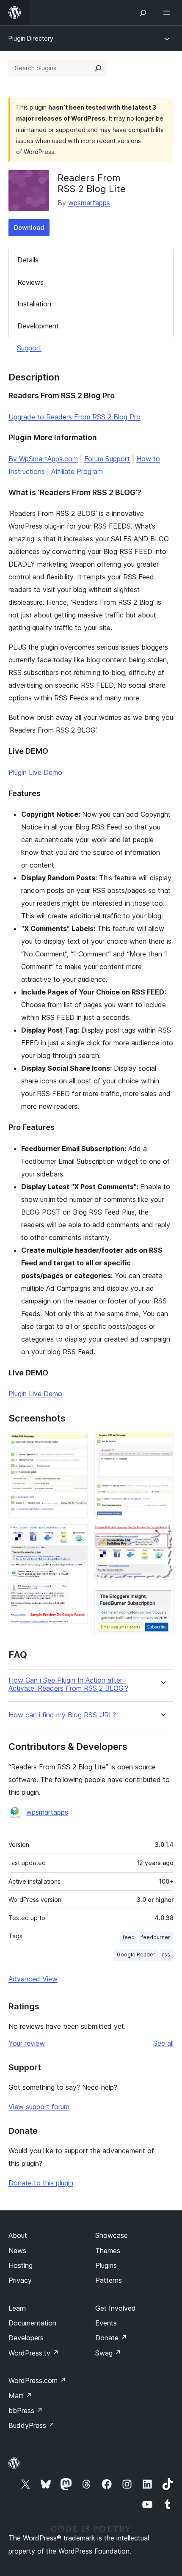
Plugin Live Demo (35, 772)
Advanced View (33, 1979)
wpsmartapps (89, 203)
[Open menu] (168, 13)
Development (38, 326)
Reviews (30, 282)
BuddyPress (32, 2425)
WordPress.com (37, 2380)
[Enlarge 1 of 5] (76, 1444)
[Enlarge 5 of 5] (162, 1598)
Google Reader (136, 1955)
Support (29, 348)
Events (106, 2323)
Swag (108, 2353)
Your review (27, 2043)
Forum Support (107, 459)
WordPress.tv (34, 2353)
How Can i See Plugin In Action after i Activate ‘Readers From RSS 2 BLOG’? (68, 1684)
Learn (17, 2308)
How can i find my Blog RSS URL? (62, 1715)
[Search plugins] (98, 68)
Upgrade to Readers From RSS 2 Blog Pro (74, 417)
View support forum (39, 2107)
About (18, 2235)
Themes (108, 2251)
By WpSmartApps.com (43, 459)
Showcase (112, 2235)
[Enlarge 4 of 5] (162, 1535)
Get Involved (116, 2308)
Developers (26, 2338)
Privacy (20, 2280)
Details (28, 260)
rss (166, 1955)
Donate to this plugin (41, 2183)
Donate (111, 2338)
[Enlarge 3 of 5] (162, 1444)
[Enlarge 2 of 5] (76, 1536)
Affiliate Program (77, 471)
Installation (34, 304)
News (17, 2251)
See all (163, 2043)
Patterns (109, 2280)
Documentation (32, 2323)
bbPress (26, 2411)
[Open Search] (143, 13)
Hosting (21, 2265)
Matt (20, 2396)
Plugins (106, 2265)
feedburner (156, 1937)
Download (29, 227)
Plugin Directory (31, 38)
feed (129, 1937)
